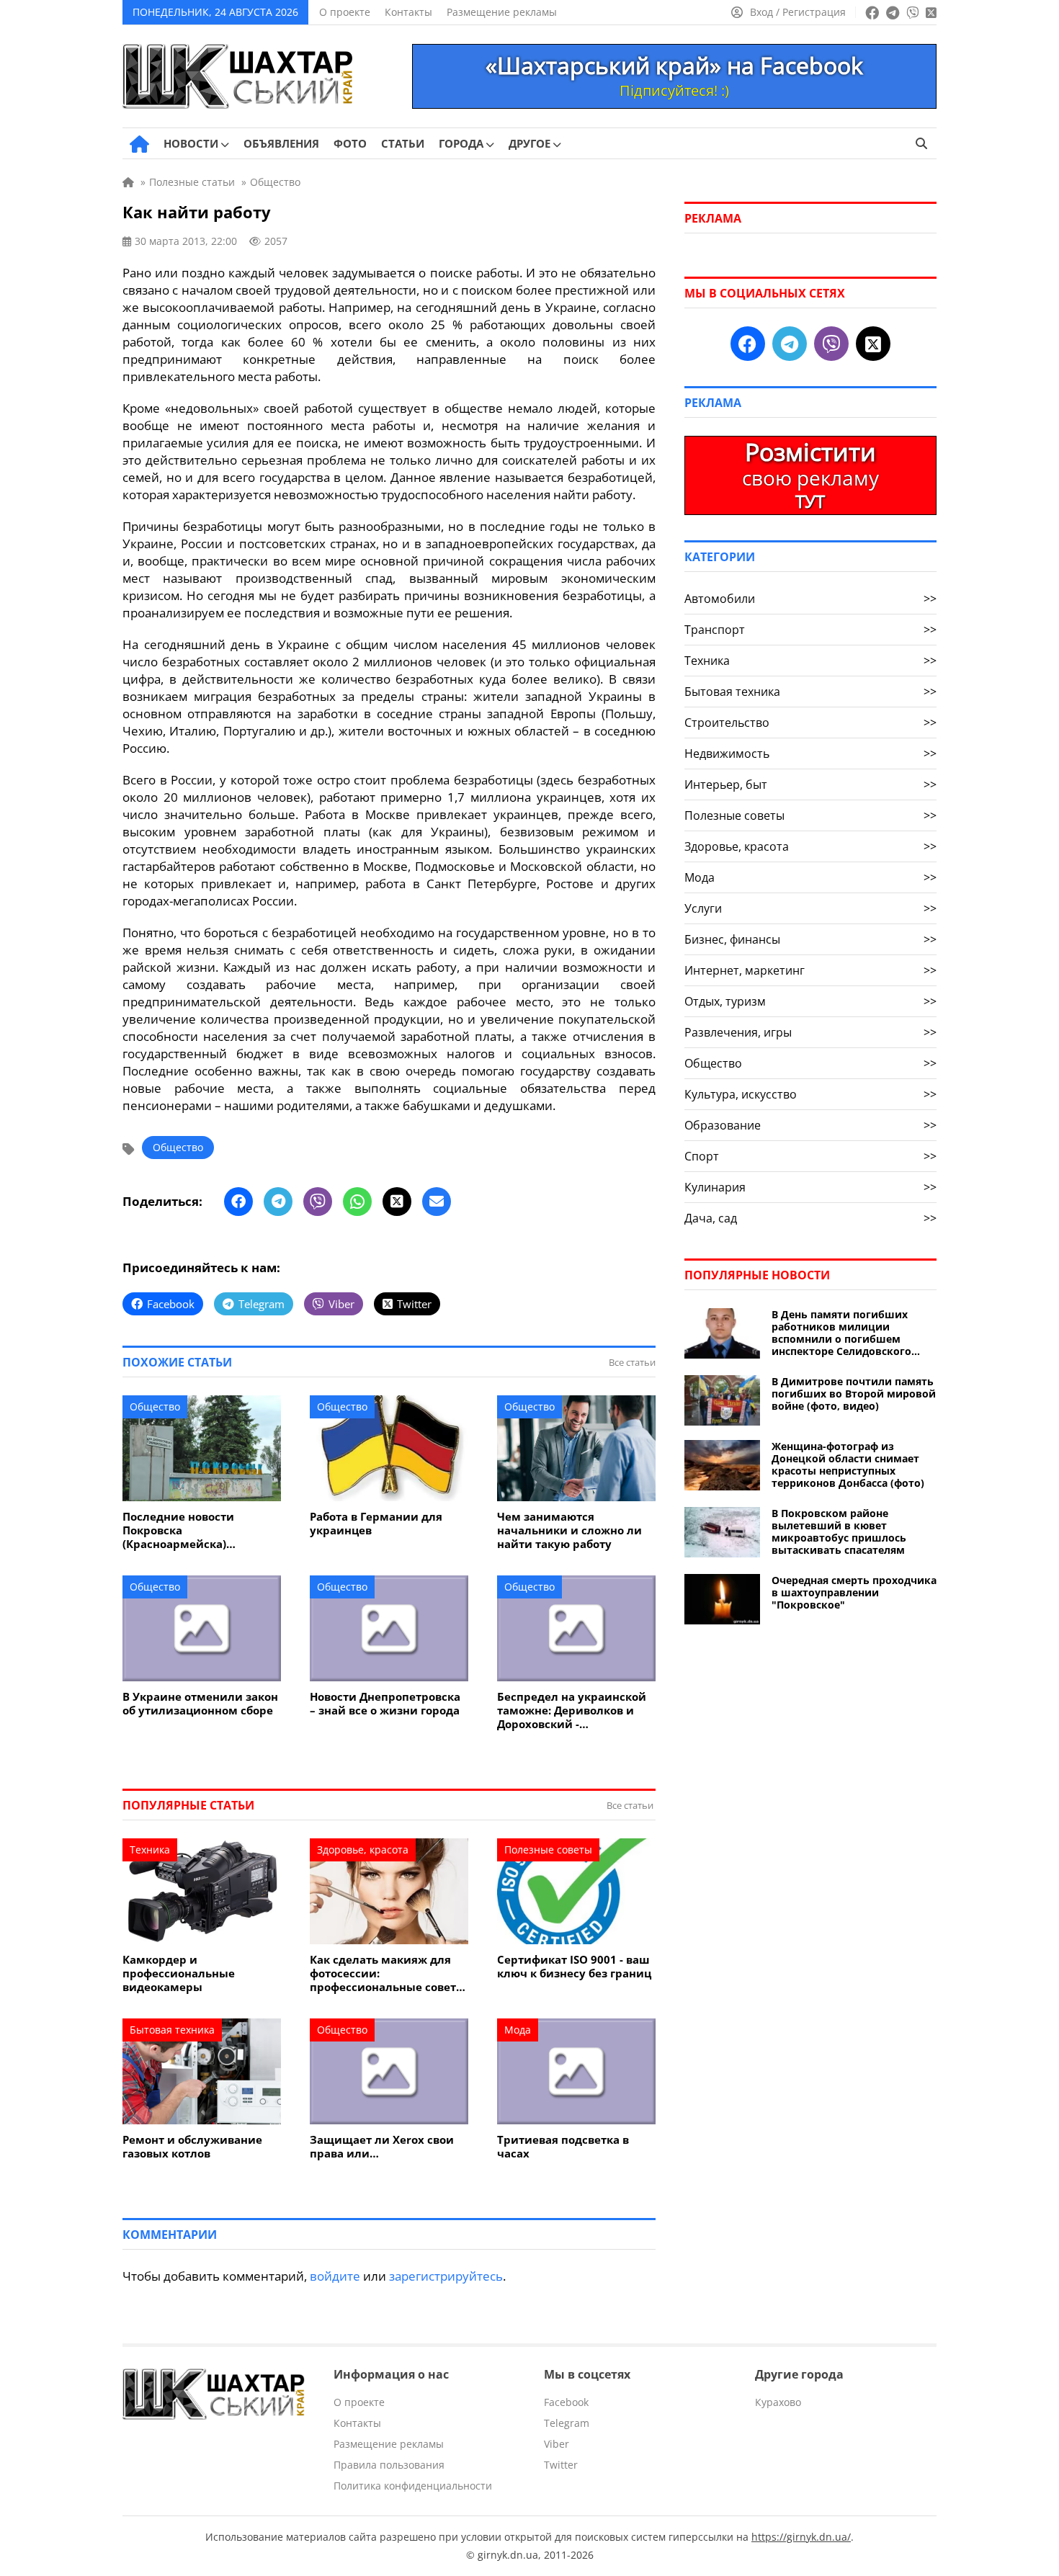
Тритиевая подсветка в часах (563, 2147)
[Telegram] (278, 1202)
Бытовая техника (172, 2030)
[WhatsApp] (357, 1202)
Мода (518, 2030)
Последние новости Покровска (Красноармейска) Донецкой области (178, 1530)
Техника (150, 1850)
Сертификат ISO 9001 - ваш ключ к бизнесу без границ (574, 1967)
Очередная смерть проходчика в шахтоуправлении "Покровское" (854, 1592)
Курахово (778, 2402)
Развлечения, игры (810, 1032)
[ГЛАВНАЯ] (139, 144)
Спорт (810, 1156)
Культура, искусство (810, 1094)
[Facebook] (238, 1202)
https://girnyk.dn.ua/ (801, 2537)
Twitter (561, 2465)
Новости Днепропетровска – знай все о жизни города (385, 1704)
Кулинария (810, 1187)
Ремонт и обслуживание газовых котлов (192, 2147)
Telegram (567, 2423)
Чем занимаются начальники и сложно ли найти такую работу (569, 1530)
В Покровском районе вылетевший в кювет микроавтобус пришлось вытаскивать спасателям (839, 1531)
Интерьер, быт (810, 784)
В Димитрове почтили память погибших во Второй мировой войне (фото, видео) (854, 1394)
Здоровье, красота (363, 1850)
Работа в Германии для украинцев (376, 1524)
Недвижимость (810, 753)
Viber (557, 2444)
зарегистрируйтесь (446, 2276)
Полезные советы (548, 1850)
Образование (810, 1125)
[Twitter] (397, 1202)
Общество (178, 1147)
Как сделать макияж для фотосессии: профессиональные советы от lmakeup (388, 1973)
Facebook (566, 2402)
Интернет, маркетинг (810, 970)
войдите (335, 2276)
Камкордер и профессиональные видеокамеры (179, 1973)
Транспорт (810, 630)
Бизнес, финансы (810, 939)
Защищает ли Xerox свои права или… (382, 2147)
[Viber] (318, 1202)
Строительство (810, 723)
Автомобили (810, 599)
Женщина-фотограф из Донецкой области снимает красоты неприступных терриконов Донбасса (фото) (848, 1464)
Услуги (810, 908)
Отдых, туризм (810, 1001)
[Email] (437, 1202)
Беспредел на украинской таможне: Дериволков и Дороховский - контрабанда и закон (572, 1710)
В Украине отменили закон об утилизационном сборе (200, 1704)
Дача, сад (810, 1218)
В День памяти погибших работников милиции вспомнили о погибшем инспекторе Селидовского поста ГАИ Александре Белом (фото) (849, 1333)
